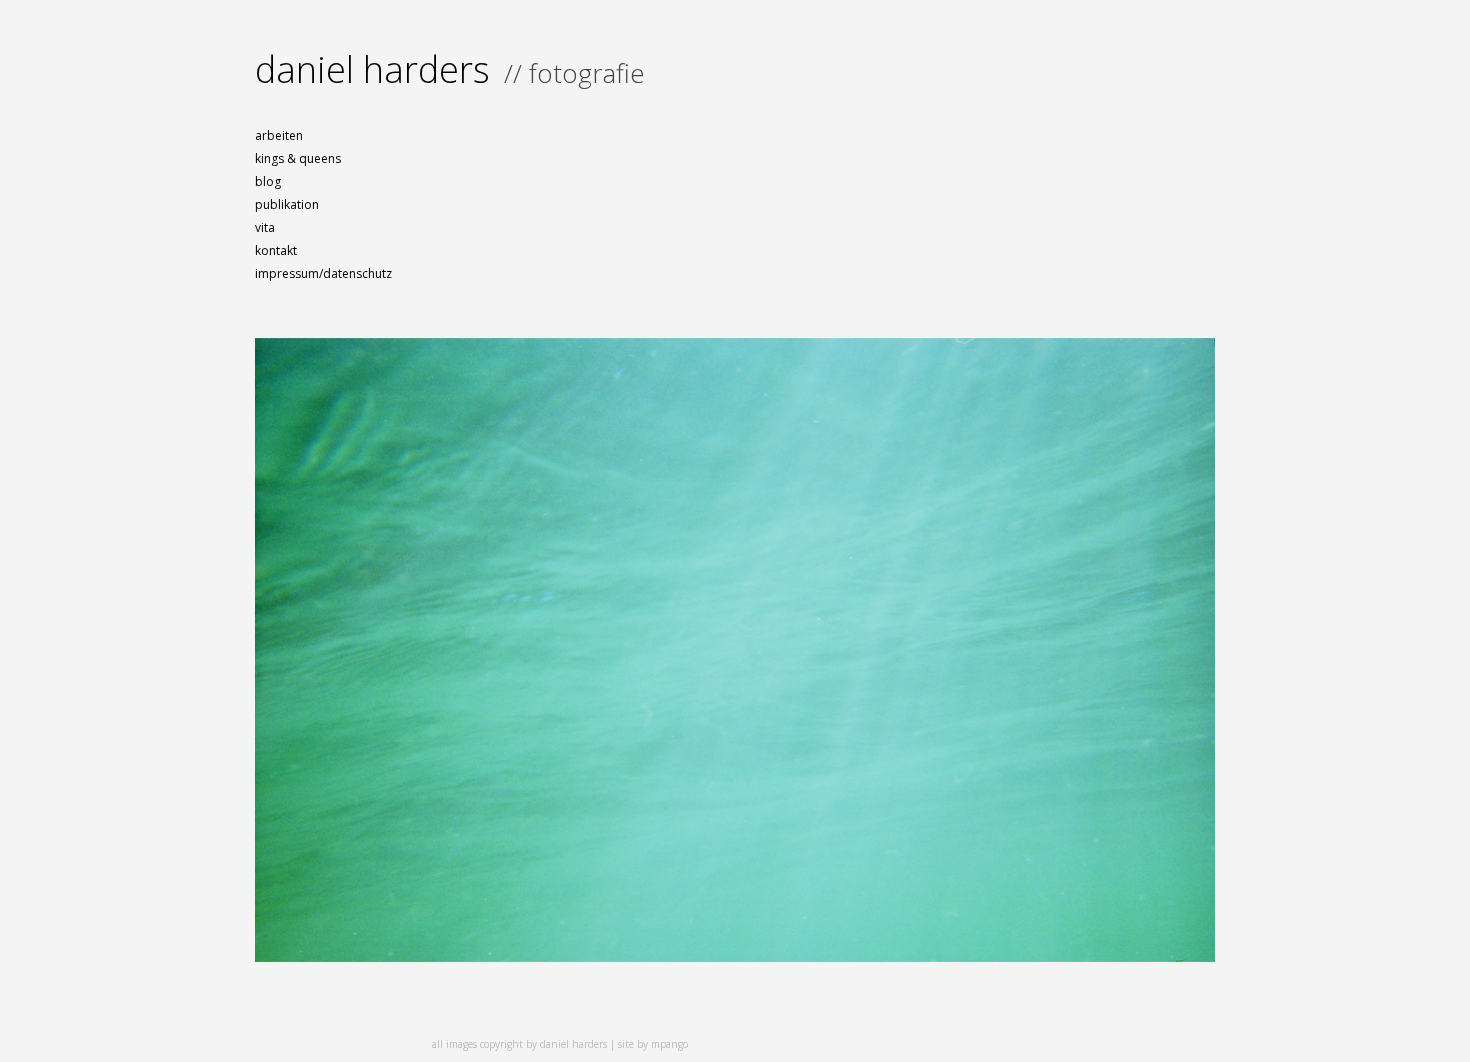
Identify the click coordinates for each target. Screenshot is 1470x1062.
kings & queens (298, 158)
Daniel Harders (372, 69)
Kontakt (276, 250)
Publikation (287, 204)
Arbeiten (279, 135)
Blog (268, 181)
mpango (669, 1044)
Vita (265, 227)
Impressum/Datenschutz (323, 273)
